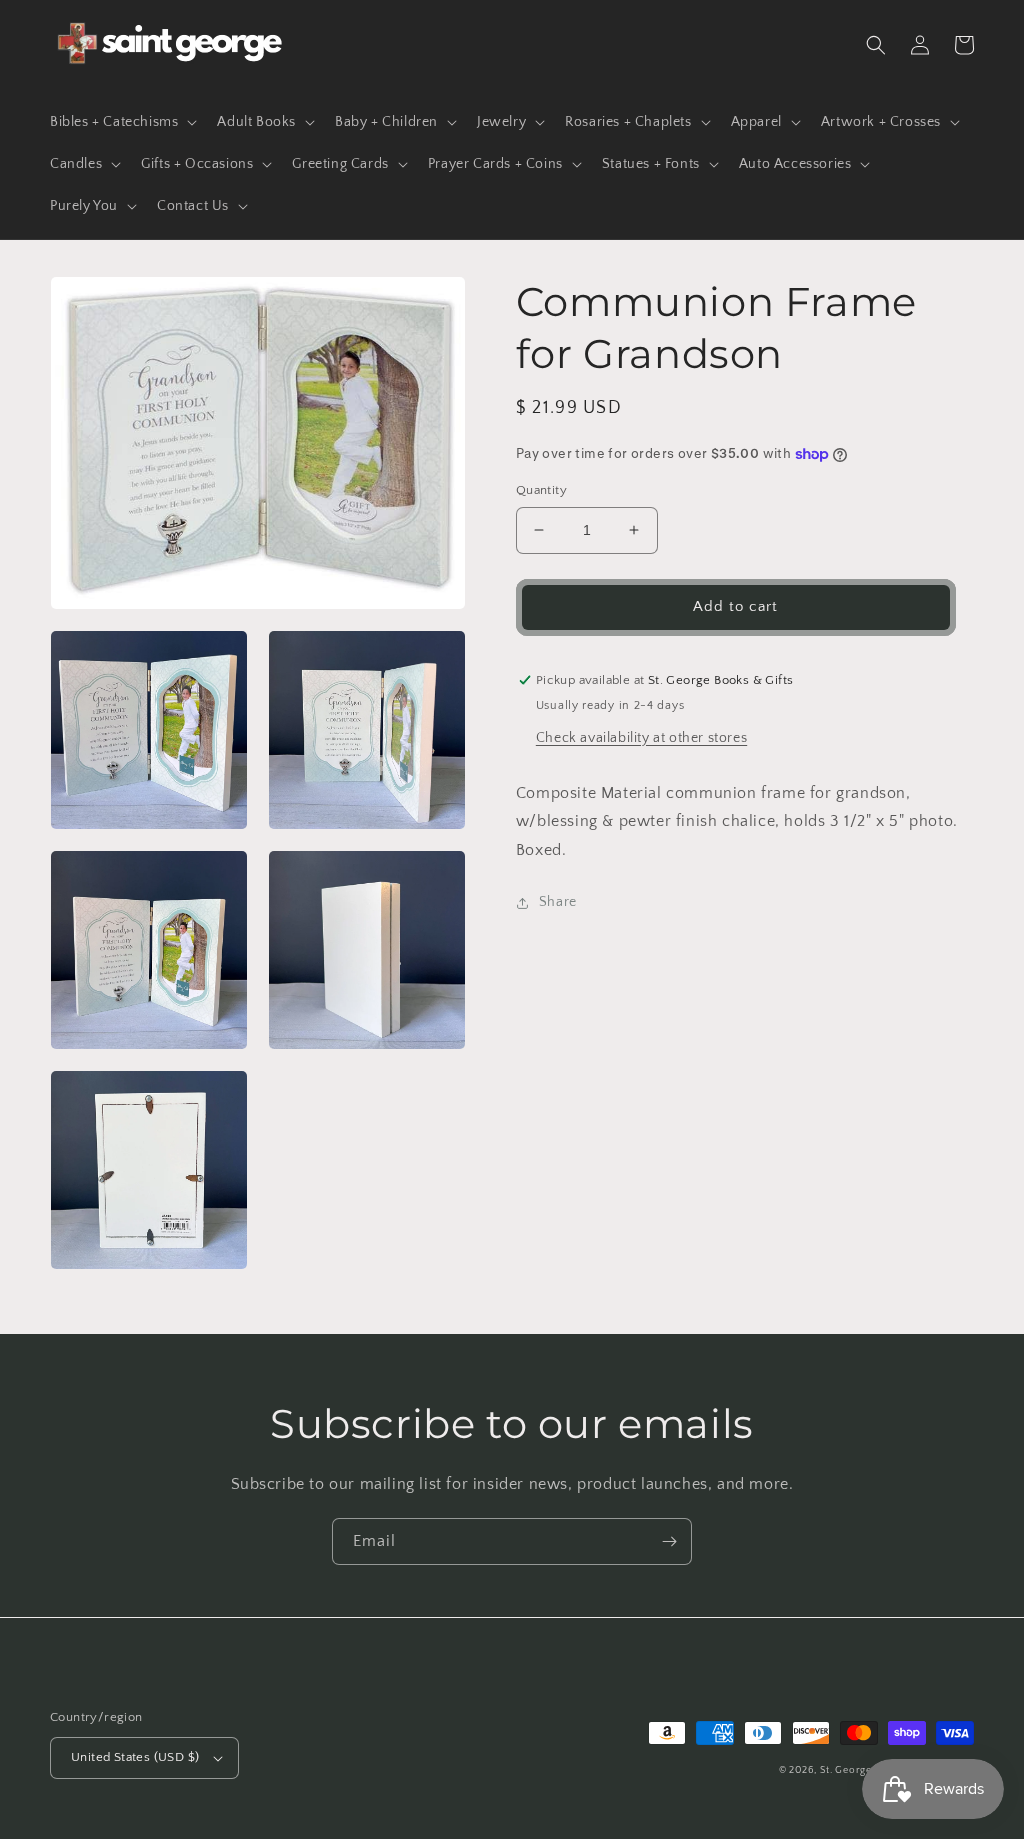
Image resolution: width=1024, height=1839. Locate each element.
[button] (121, 122)
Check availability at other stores (641, 738)
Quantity (541, 490)
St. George (847, 1770)
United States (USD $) (135, 1757)
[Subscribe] (669, 1541)
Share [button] (558, 902)
